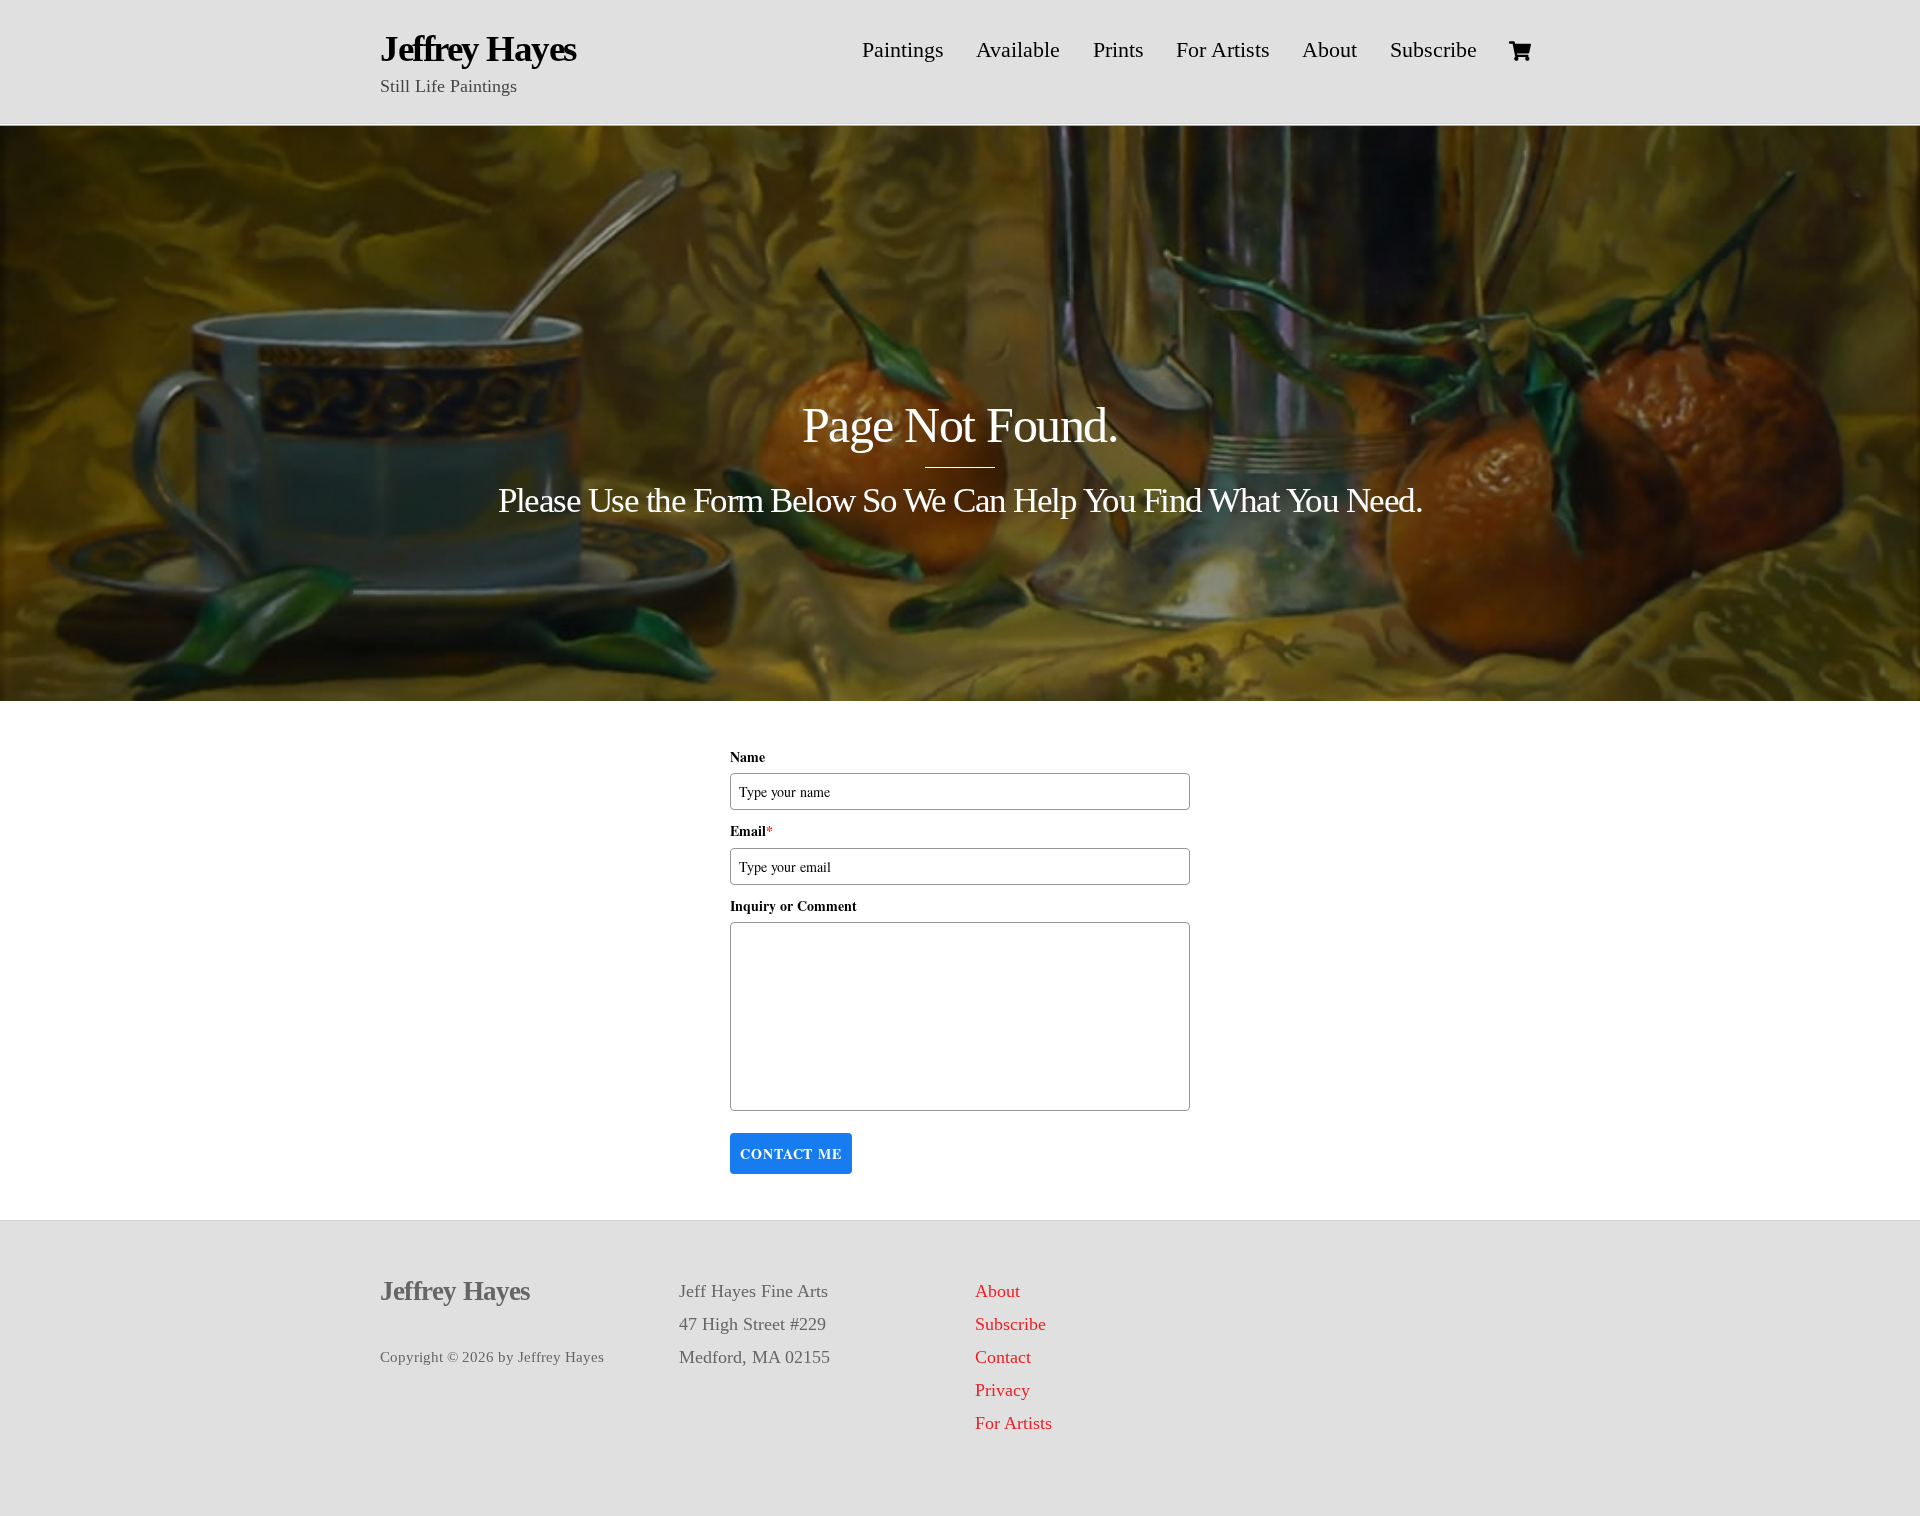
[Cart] (1520, 51)
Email (751, 830)
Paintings (903, 49)
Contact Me (791, 1153)
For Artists (1223, 49)
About (1329, 49)
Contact (1003, 1357)
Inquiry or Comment (793, 905)
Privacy (1002, 1390)
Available (1018, 49)
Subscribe (1433, 49)
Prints (1118, 49)
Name (747, 756)
